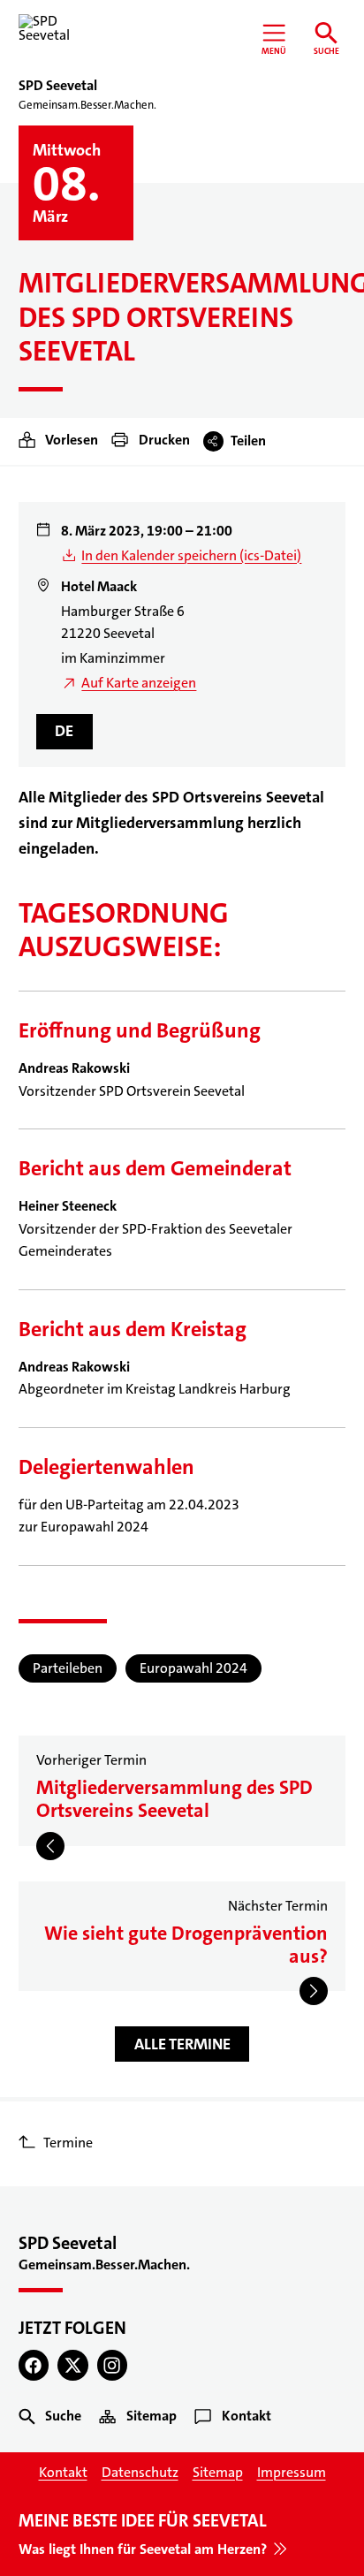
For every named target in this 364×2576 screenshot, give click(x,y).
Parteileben (68, 1668)
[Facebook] (34, 2365)
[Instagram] (113, 2365)
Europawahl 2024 (193, 1668)
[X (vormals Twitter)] (73, 2365)
